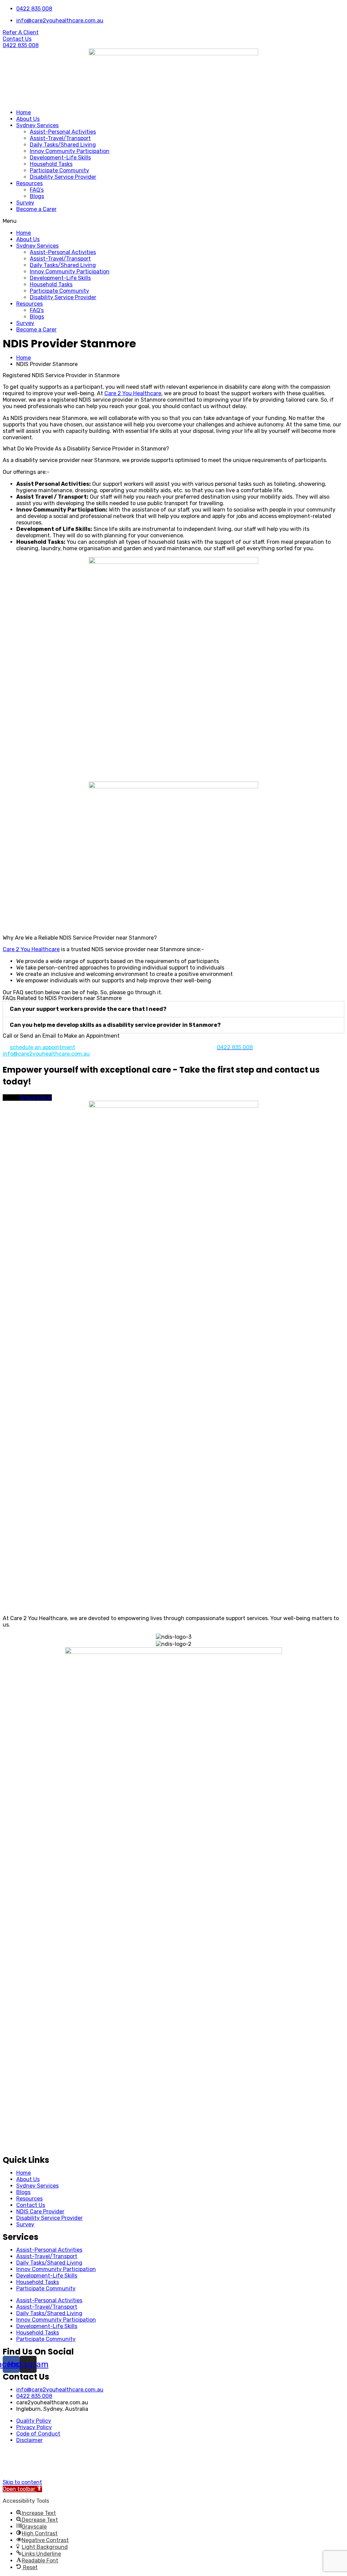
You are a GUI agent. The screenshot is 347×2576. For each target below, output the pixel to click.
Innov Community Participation (70, 151)
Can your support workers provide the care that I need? (88, 1009)
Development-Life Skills (60, 158)
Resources (29, 183)
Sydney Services (37, 125)
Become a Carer (36, 209)
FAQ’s (37, 190)
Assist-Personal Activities (63, 132)
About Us (28, 119)
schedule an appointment (43, 1047)
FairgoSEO (206, 2470)
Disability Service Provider (63, 177)
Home (24, 112)
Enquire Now (36, 1098)
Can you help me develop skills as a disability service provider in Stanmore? (115, 1025)
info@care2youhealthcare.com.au (46, 1054)
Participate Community (59, 170)
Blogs (37, 196)
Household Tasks (51, 164)
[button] (173, 221)
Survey (25, 203)
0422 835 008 (34, 2396)
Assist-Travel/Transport (60, 138)
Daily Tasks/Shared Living (63, 145)
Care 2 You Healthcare (133, 393)
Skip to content (22, 2482)
